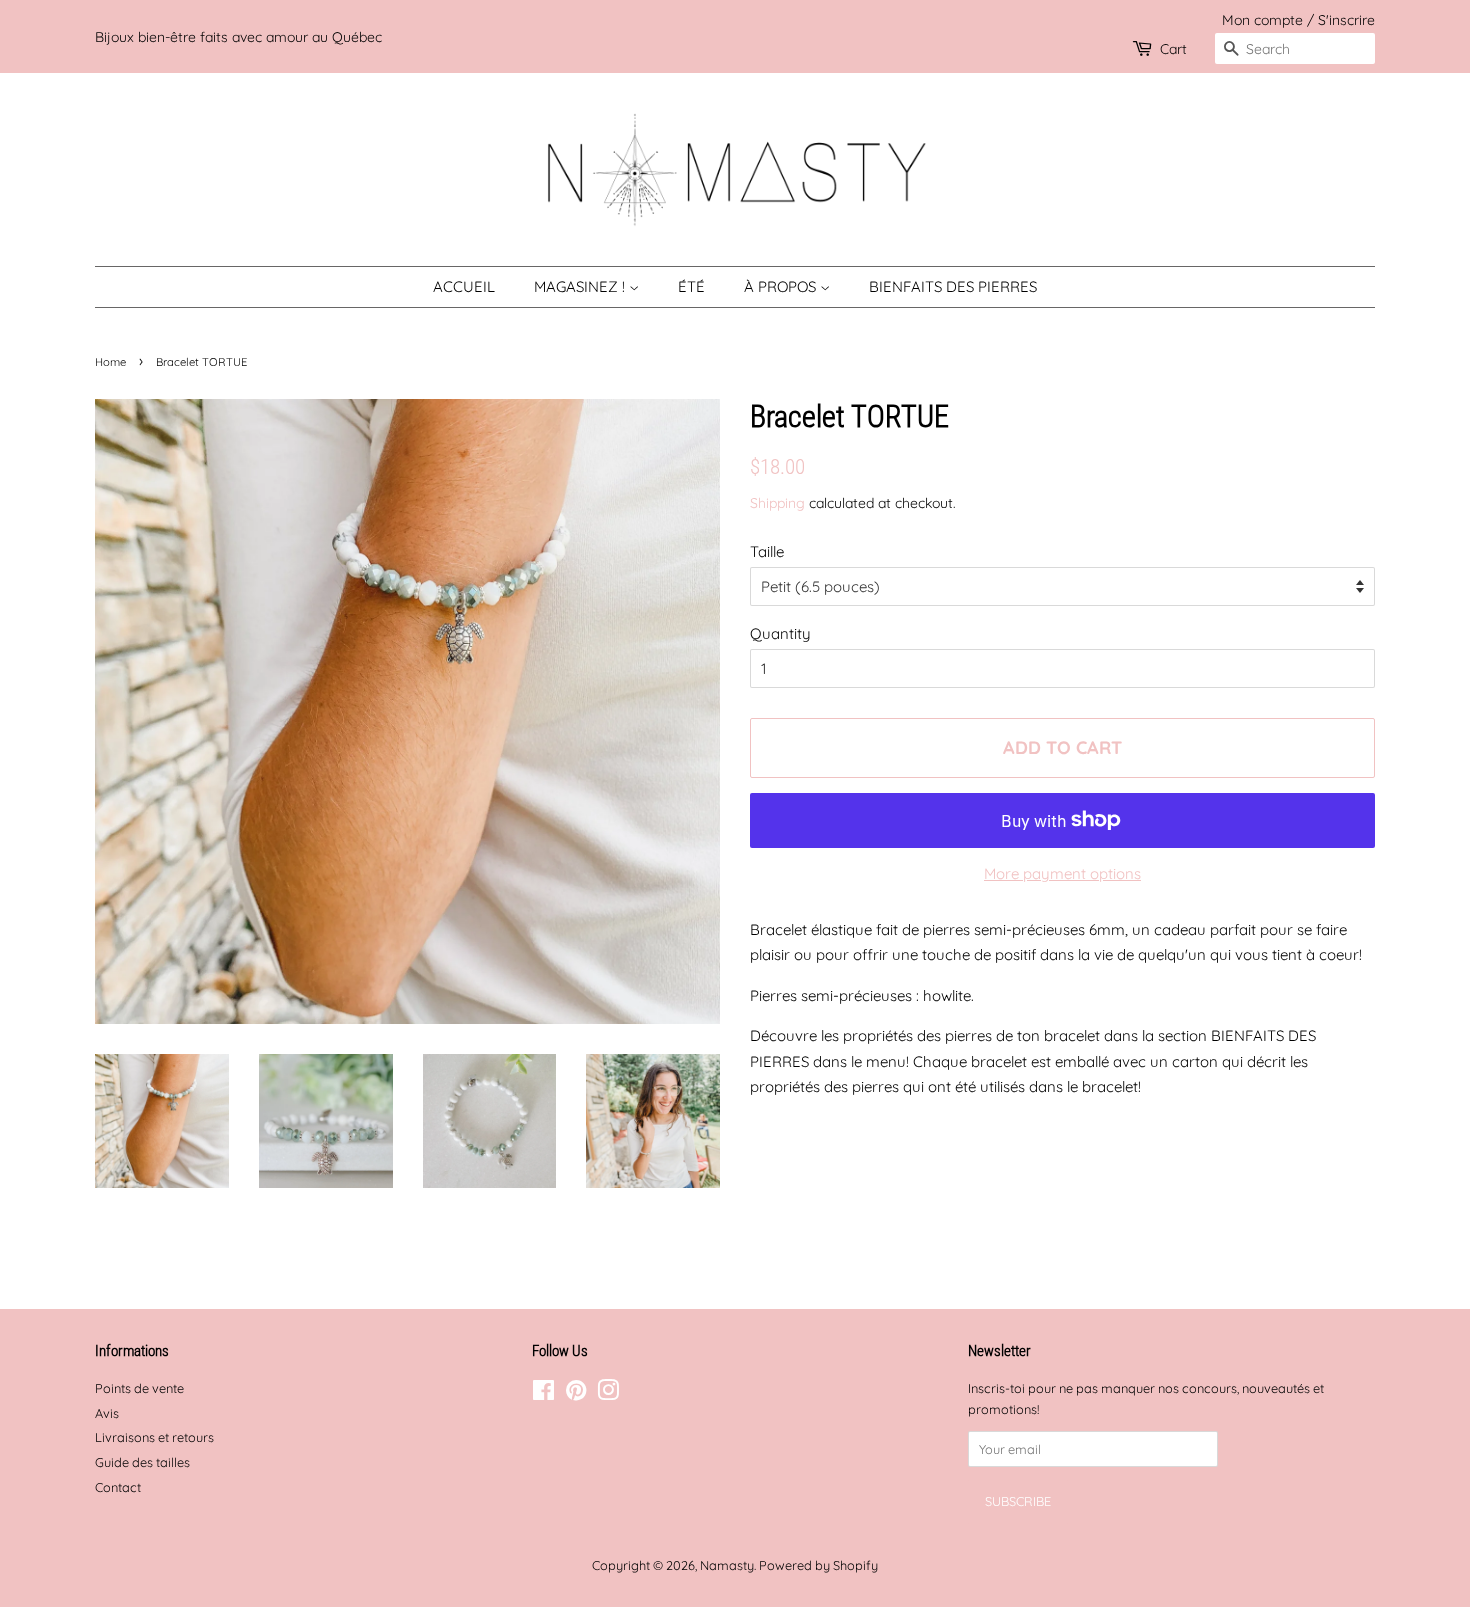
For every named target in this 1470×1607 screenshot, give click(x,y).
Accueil (464, 286)
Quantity (780, 633)
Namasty (727, 1565)
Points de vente (139, 1388)
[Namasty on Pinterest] (576, 1394)
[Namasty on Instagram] (608, 1394)
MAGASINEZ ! (581, 286)
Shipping (777, 502)
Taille (767, 551)
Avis (107, 1413)
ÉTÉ (691, 286)
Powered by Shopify (818, 1565)
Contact (118, 1487)
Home (110, 362)
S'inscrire (1346, 19)
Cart (1173, 48)
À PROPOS (782, 286)
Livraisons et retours (154, 1437)
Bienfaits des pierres (953, 286)
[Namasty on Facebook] (543, 1394)
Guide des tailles (142, 1462)
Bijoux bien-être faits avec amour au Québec (238, 36)
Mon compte (1262, 19)
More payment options (1062, 873)
